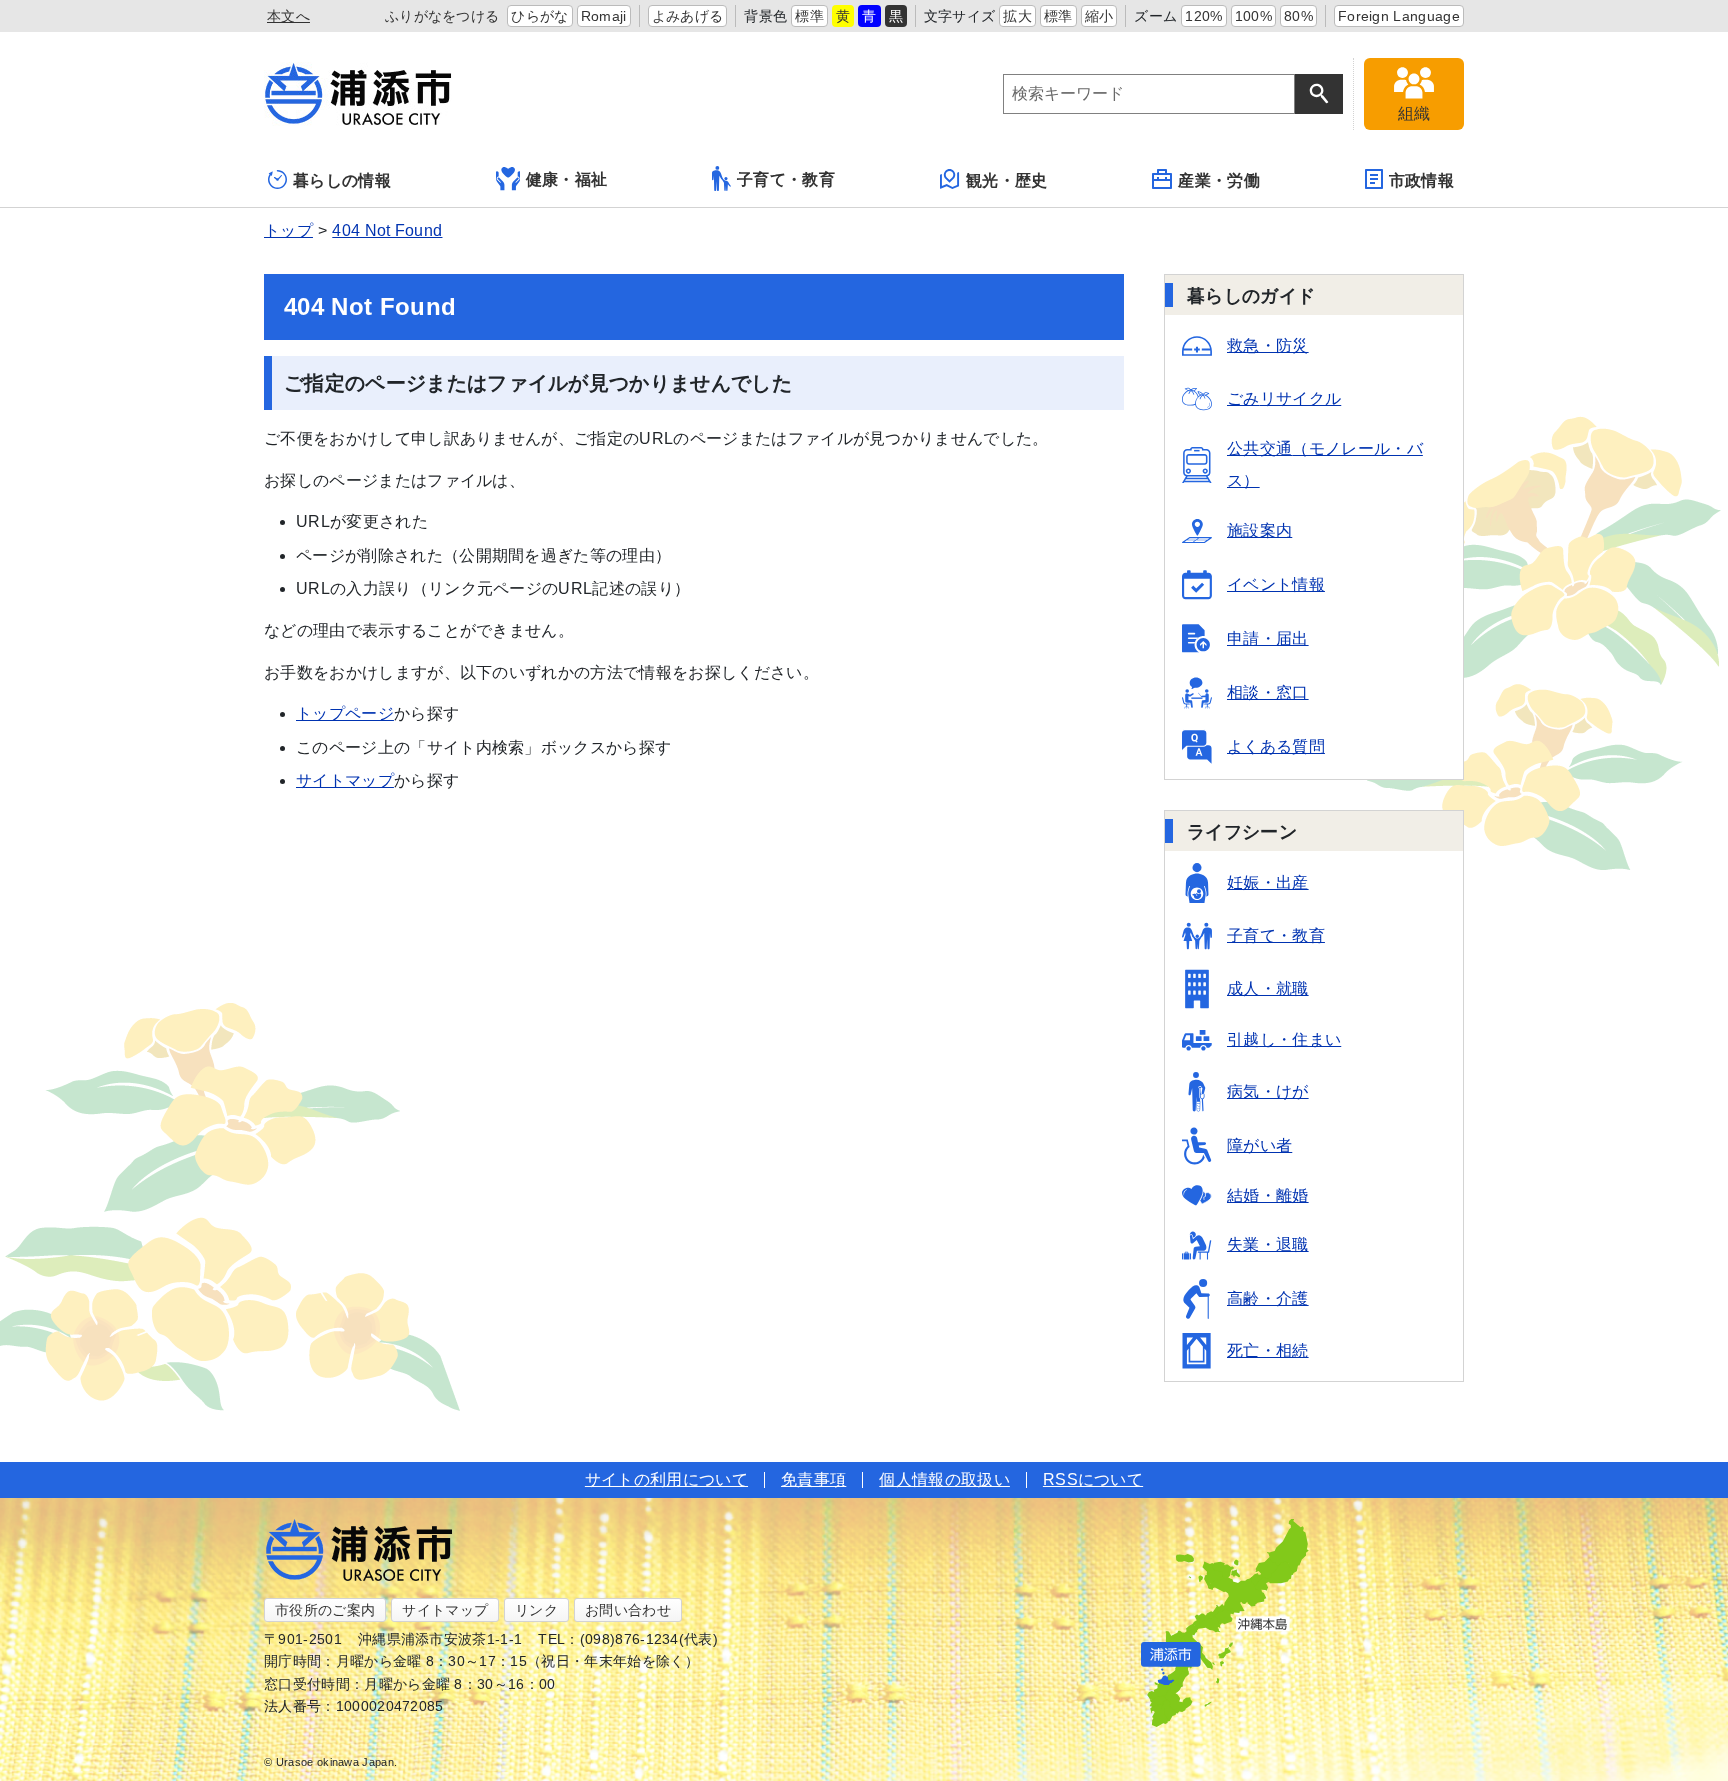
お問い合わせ (628, 1610)
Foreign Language (1399, 16)
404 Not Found (387, 230)
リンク (536, 1610)
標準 (809, 16)
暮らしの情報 (342, 180)
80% (1298, 16)
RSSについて (1093, 1479)
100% (1253, 16)
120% (1203, 16)
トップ (288, 230)
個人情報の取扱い (944, 1479)
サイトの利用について (666, 1479)
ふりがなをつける (442, 16)
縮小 (1099, 16)
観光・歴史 (1007, 180)
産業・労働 (1219, 180)
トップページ (345, 713)
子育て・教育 (786, 179)
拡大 (1017, 16)
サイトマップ (345, 780)
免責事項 (813, 1479)
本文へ (288, 16)
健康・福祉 (567, 179)
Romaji (604, 16)
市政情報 (1421, 180)
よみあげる (688, 16)
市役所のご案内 (325, 1610)
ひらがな (539, 16)
